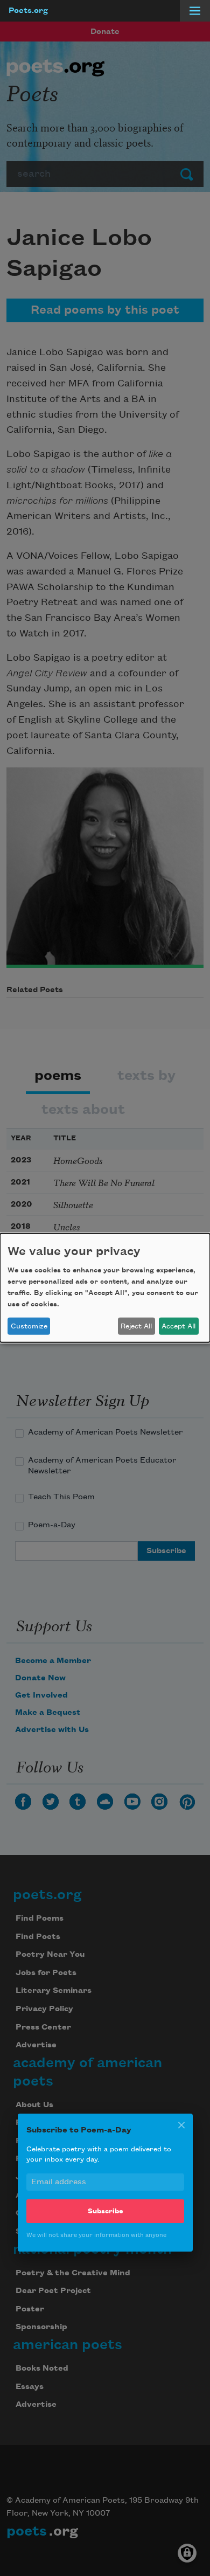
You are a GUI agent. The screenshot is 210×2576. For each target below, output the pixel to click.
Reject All (136, 1326)
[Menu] (195, 11)
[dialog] (105, 1288)
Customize (29, 1326)
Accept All (178, 1326)
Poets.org (28, 11)
